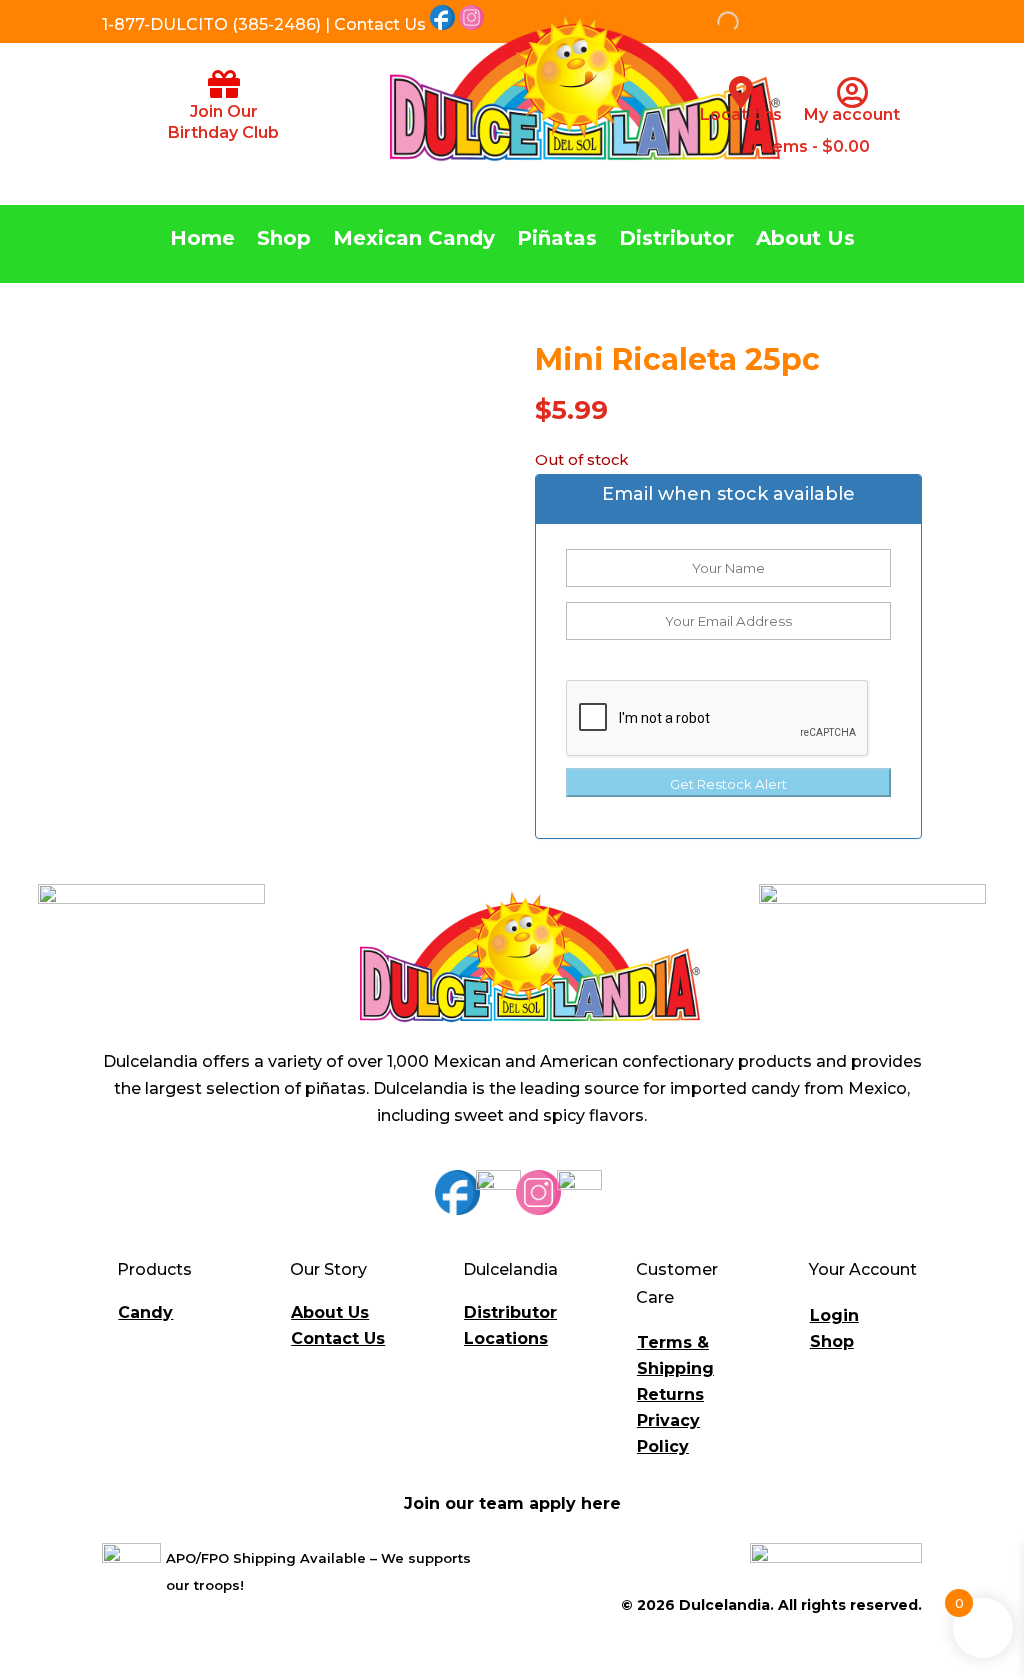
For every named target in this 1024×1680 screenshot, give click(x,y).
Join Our (224, 111)
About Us (805, 240)
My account (852, 114)
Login (834, 1315)
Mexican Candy (414, 240)
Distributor (676, 240)
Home (202, 240)
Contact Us (338, 1338)
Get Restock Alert (728, 784)
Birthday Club (223, 132)
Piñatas (557, 240)
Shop (284, 240)
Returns (670, 1394)
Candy (145, 1312)
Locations (741, 114)
